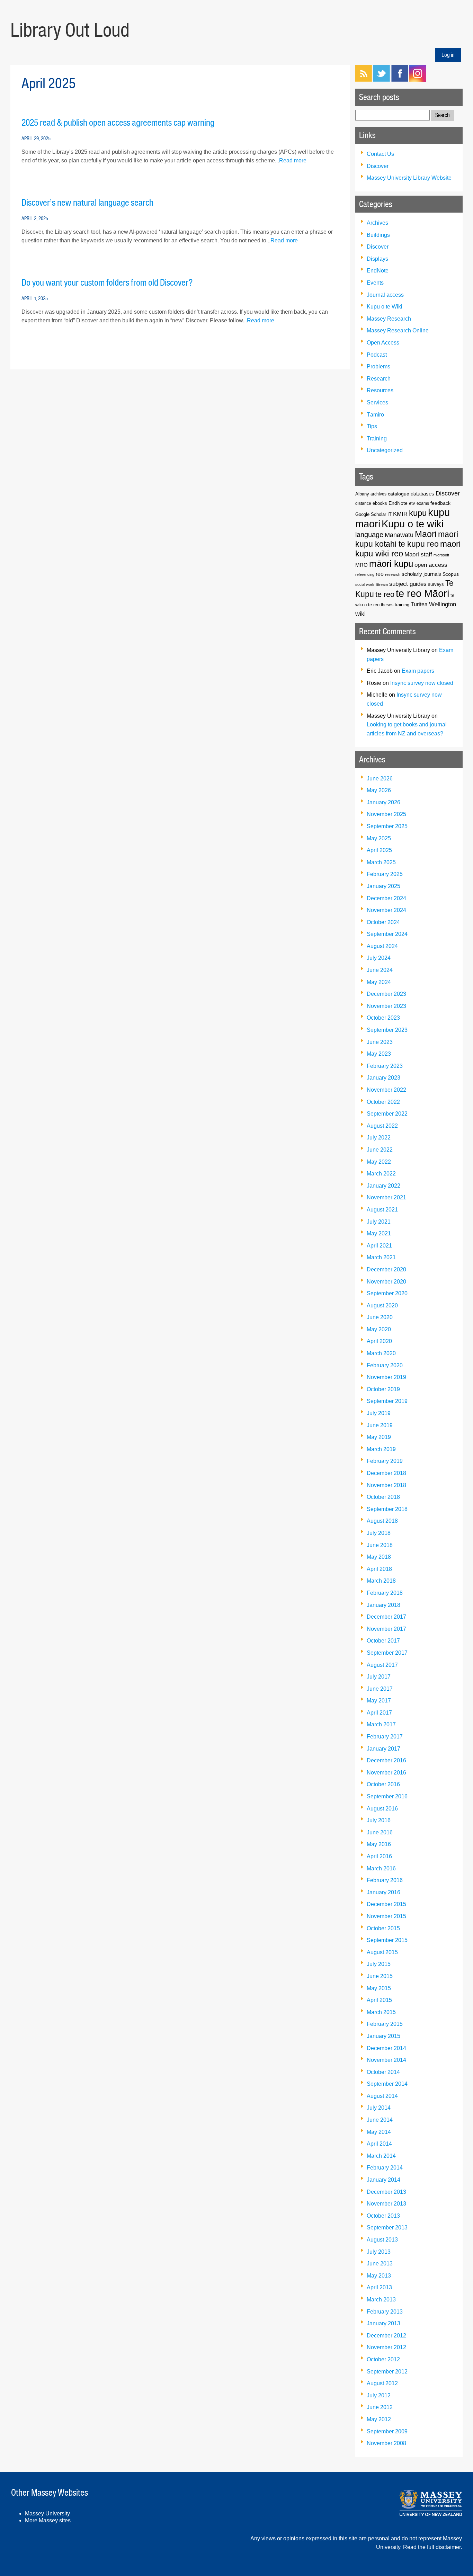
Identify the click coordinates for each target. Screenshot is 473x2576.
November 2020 (386, 1282)
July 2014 (379, 2108)
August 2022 (382, 1126)
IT (390, 515)
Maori (426, 534)
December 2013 (386, 2192)
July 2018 (379, 1533)
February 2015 (385, 2024)
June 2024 (380, 970)
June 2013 (380, 2264)
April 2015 (379, 2000)
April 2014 (379, 2144)
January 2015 (383, 2036)
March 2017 (381, 1724)
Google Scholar (371, 514)
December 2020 (386, 1269)
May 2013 (379, 2276)
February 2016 (385, 1880)
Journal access (385, 295)
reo (380, 574)
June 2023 (380, 1042)
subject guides (408, 584)
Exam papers (418, 671)
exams (423, 503)
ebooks (380, 503)
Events (375, 283)
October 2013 (383, 2216)
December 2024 (386, 898)
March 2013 (381, 2300)
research (393, 574)
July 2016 (379, 1820)
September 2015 (387, 1940)
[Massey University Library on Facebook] (400, 80)
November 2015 (386, 1916)
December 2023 (386, 994)
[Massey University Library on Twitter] (382, 80)
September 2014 (387, 2084)
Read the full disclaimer (432, 2547)
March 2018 (381, 1581)
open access (431, 565)
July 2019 (379, 1413)
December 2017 (386, 1617)
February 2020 (385, 1365)
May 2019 (379, 1437)
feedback (440, 503)
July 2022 (379, 1138)
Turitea (419, 604)
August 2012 (382, 2383)
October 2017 (383, 1641)
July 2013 (379, 2252)
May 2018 (379, 1557)
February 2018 (385, 1593)
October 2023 (383, 1018)
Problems (378, 366)
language (369, 535)
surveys (436, 584)
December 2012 (386, 2336)
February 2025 (385, 874)
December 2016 (386, 1760)
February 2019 (385, 1461)
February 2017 (385, 1737)
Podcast (377, 355)
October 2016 (383, 1784)
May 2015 (379, 1988)
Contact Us (380, 154)
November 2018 (386, 1485)
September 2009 (387, 2431)
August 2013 (382, 2240)
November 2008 (386, 2443)
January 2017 (383, 1749)
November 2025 (386, 814)
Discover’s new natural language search (87, 203)
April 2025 (379, 850)
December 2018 (386, 1473)
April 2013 (379, 2287)
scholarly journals (421, 574)
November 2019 (386, 1377)
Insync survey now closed (422, 683)
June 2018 (380, 1545)
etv (412, 503)
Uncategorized (385, 450)
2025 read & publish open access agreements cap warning (118, 123)
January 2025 (383, 886)
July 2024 (379, 958)
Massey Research (389, 319)
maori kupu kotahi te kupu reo (407, 539)
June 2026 (380, 779)
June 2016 (380, 1832)
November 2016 (386, 1773)
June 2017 (380, 1689)
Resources (380, 390)
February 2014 (385, 2168)
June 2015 (380, 1976)
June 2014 (380, 2120)
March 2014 (381, 2156)
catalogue (399, 494)
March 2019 (381, 1449)
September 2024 (387, 934)
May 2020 (379, 1329)
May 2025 (379, 838)
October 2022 (383, 1102)
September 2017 (387, 1653)
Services (377, 402)
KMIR (400, 514)
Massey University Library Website (409, 178)
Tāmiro (375, 415)
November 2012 (386, 2347)
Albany (362, 494)
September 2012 (387, 2372)
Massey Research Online (398, 330)
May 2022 (379, 1162)
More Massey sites (48, 2520)
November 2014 (386, 2060)
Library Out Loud (70, 30)
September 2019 (387, 1401)
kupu (418, 513)
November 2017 (386, 1629)
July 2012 (379, 2395)
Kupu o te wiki (413, 524)
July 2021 (379, 1222)
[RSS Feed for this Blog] (364, 80)
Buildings (378, 235)
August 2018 (382, 1521)
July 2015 (379, 1964)
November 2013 (386, 2204)
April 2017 (379, 1713)
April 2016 (379, 1856)
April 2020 (379, 1341)
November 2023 (386, 1006)
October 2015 (383, 1928)
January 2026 (383, 802)
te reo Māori (422, 593)
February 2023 (385, 1066)
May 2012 (379, 2419)
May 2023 (379, 1054)
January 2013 (383, 2323)
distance (363, 503)
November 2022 (386, 1090)
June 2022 (380, 1150)
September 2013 (387, 2228)
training (402, 605)
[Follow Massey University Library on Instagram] (418, 80)
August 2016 (382, 1809)
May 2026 (379, 790)
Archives (377, 223)
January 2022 (383, 1186)
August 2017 (382, 1665)
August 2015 (382, 1952)
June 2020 (380, 1317)
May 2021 (379, 1233)
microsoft (441, 555)
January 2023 (383, 1078)
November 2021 (386, 1197)
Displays (377, 259)
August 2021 (382, 1210)
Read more (293, 160)
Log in (448, 55)
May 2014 (379, 2132)
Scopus (451, 574)
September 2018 (387, 1509)
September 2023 (387, 1030)
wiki (360, 614)
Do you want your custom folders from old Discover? (107, 283)
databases (422, 494)
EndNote (378, 271)
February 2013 (385, 2312)
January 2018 (383, 1605)
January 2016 (383, 1892)
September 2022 (387, 1114)
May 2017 (379, 1701)
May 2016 (379, 1844)
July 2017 (379, 1677)
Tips (372, 426)
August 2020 (382, 1305)
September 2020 (387, 1293)
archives (378, 494)
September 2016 (387, 1796)
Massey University (47, 2514)
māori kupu (391, 564)
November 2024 (386, 910)
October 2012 (383, 2359)
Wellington (443, 604)
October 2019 (383, 1389)
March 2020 (381, 1353)
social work (365, 584)
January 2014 (383, 2180)
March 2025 (381, 862)
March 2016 (381, 1868)
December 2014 (386, 2048)
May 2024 (379, 982)
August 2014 (382, 2096)
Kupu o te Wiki (385, 307)
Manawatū (399, 535)
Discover (378, 166)
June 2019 (380, 1425)
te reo (385, 594)
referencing (365, 574)
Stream (382, 584)
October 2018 (383, 1497)
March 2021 (381, 1257)
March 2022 (381, 1174)
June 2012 (380, 2407)
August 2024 (382, 946)
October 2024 (383, 922)
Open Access (383, 343)
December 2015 (386, 1904)
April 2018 (379, 1569)
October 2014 (383, 2072)
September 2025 (387, 826)
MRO (362, 565)
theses (387, 605)
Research (379, 379)
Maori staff (418, 554)
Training (377, 439)
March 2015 (381, 2012)
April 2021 (379, 1246)
